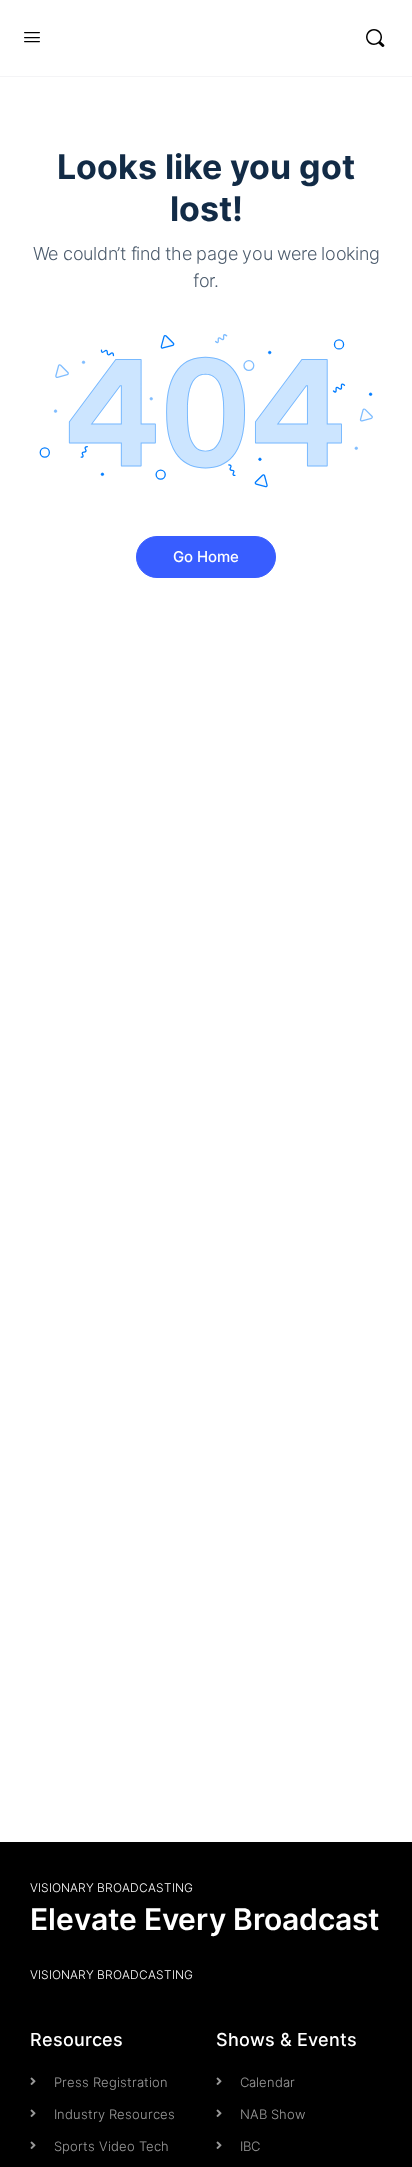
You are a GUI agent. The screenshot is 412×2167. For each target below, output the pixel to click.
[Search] (375, 38)
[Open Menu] (32, 37)
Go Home (206, 556)
